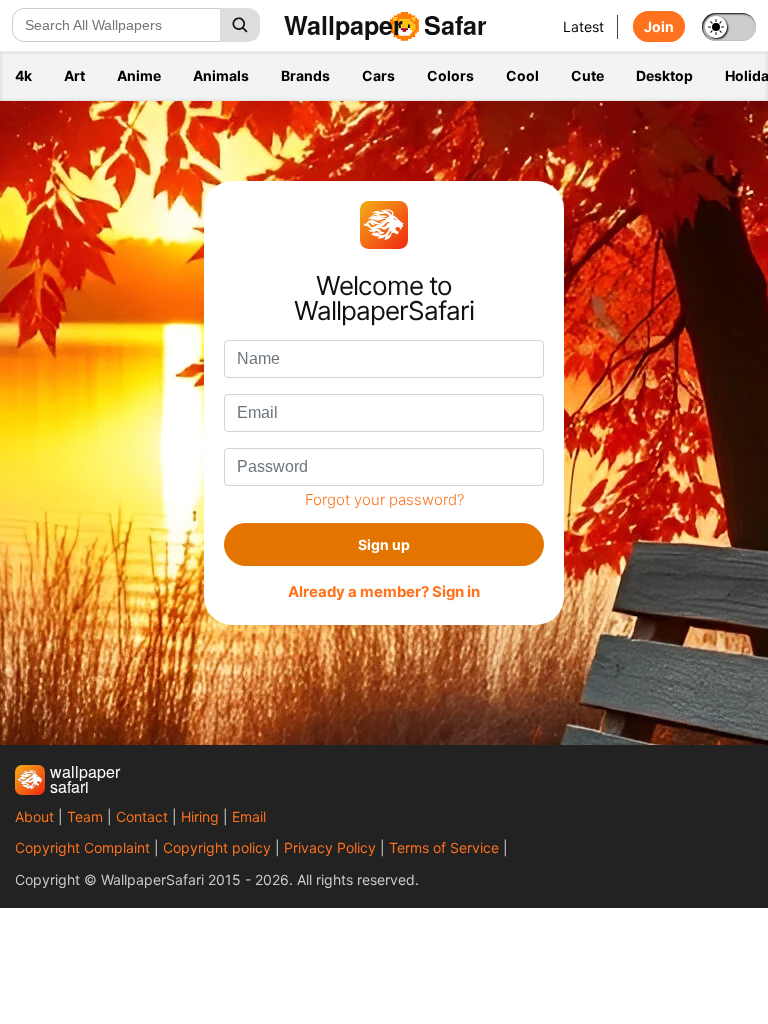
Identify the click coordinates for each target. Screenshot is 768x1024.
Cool (522, 75)
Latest (583, 26)
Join (659, 26)
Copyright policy (217, 847)
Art (74, 75)
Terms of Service (444, 847)
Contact (142, 816)
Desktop (664, 75)
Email (249, 816)
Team (85, 816)
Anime (139, 75)
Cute (587, 75)
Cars (378, 75)
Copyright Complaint (82, 847)
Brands (305, 75)
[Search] (240, 25)
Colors (450, 75)
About (34, 816)
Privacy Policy (330, 847)
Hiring (200, 816)
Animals (221, 75)
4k (23, 75)
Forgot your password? (384, 499)
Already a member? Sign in (384, 592)
